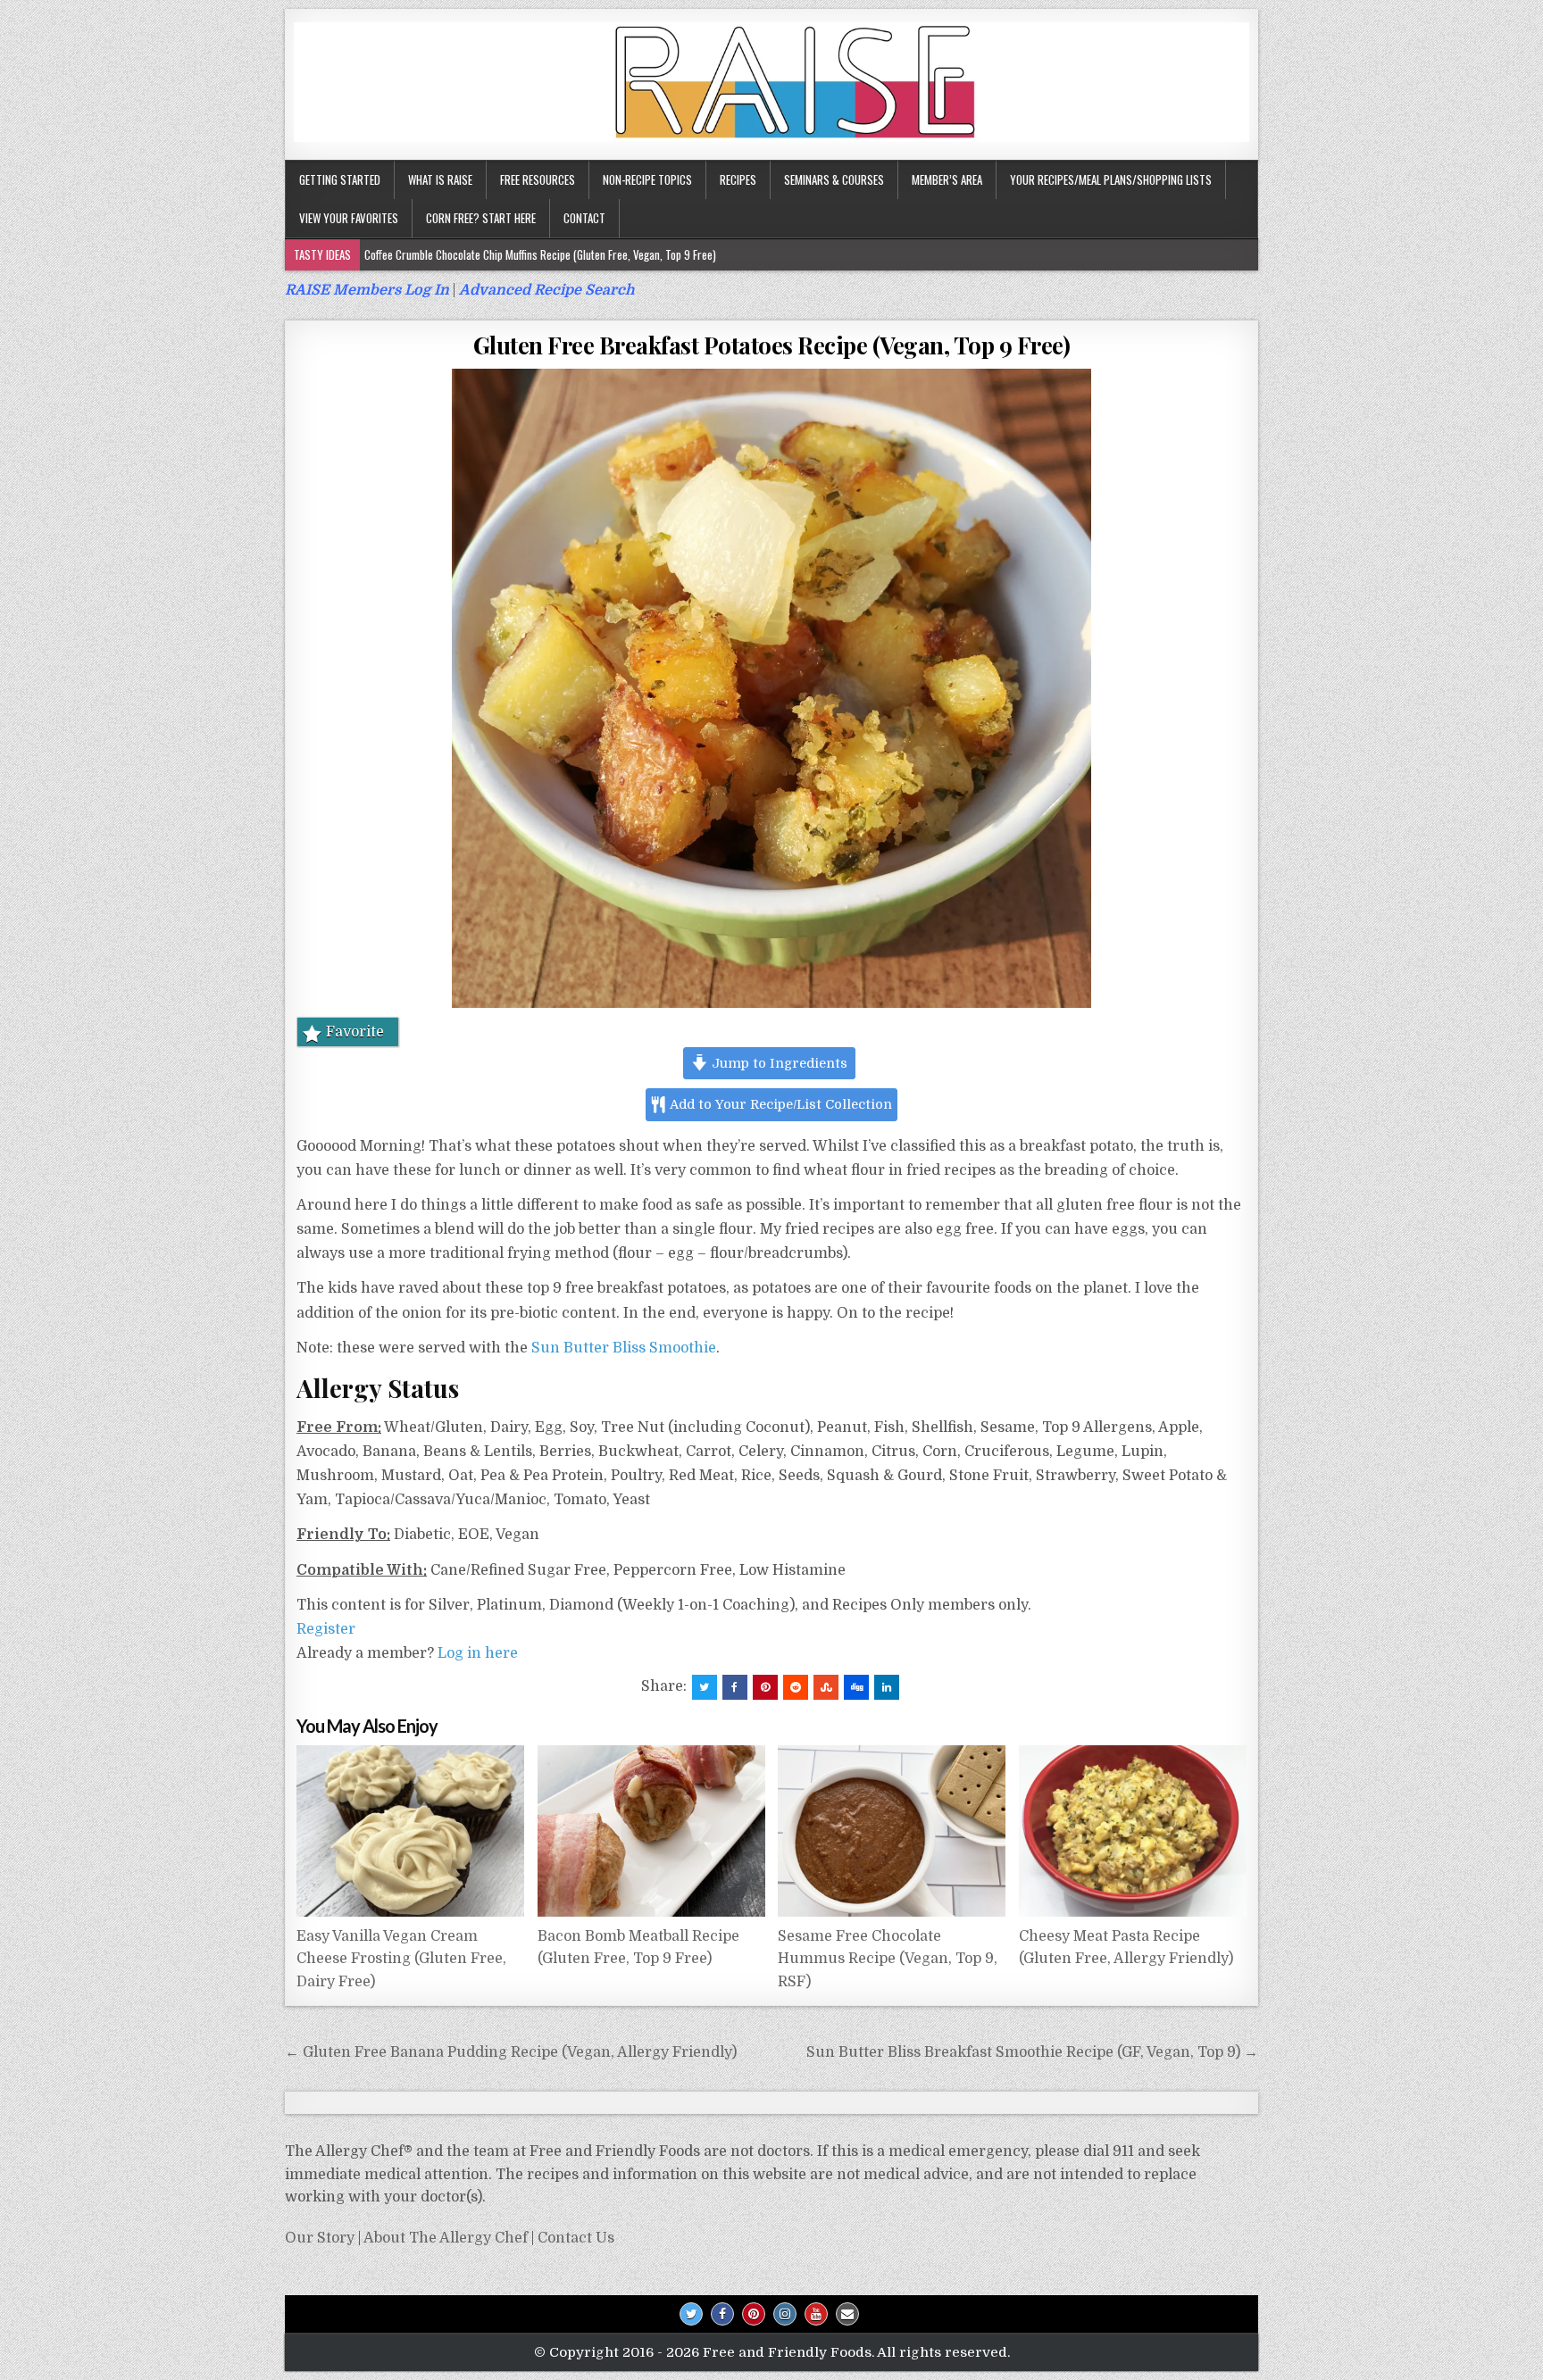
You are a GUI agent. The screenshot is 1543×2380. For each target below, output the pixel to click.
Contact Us (576, 2238)
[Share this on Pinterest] (765, 1687)
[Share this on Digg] (856, 1687)
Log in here (478, 1653)
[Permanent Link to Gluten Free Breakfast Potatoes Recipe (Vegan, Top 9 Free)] (771, 688)
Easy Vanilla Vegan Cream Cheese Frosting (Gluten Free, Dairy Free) (401, 1959)
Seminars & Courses (834, 179)
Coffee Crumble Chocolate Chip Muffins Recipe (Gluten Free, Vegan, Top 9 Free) (540, 254)
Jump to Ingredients (778, 1063)
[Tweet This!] (705, 1687)
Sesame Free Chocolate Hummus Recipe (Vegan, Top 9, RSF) (888, 1959)
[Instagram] (785, 2314)
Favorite (355, 1032)
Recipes (738, 179)
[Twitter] (691, 2314)
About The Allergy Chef (446, 2238)
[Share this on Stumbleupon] (826, 1687)
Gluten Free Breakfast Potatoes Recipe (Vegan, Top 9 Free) (772, 345)
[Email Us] (847, 2314)
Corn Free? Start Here (481, 218)
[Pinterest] (754, 2314)
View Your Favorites (349, 218)
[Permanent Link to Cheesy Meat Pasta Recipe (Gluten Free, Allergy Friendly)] (1133, 1831)
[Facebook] (722, 2314)
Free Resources (538, 179)
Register (326, 1629)
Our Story (320, 2238)
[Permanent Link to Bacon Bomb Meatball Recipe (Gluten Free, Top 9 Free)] (651, 1831)
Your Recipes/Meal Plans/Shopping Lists (1111, 179)
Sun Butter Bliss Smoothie (624, 1348)
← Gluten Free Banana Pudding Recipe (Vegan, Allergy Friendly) (511, 2052)
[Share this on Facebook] (735, 1687)
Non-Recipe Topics (647, 179)
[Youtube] (816, 2314)
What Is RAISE (440, 179)
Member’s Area (947, 179)
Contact (584, 218)
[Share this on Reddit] (796, 1687)
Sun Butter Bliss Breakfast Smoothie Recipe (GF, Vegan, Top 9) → (1032, 2052)
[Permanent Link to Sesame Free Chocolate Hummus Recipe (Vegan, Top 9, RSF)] (892, 1831)
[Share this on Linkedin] (887, 1687)
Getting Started (340, 179)
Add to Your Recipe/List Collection (780, 1104)
